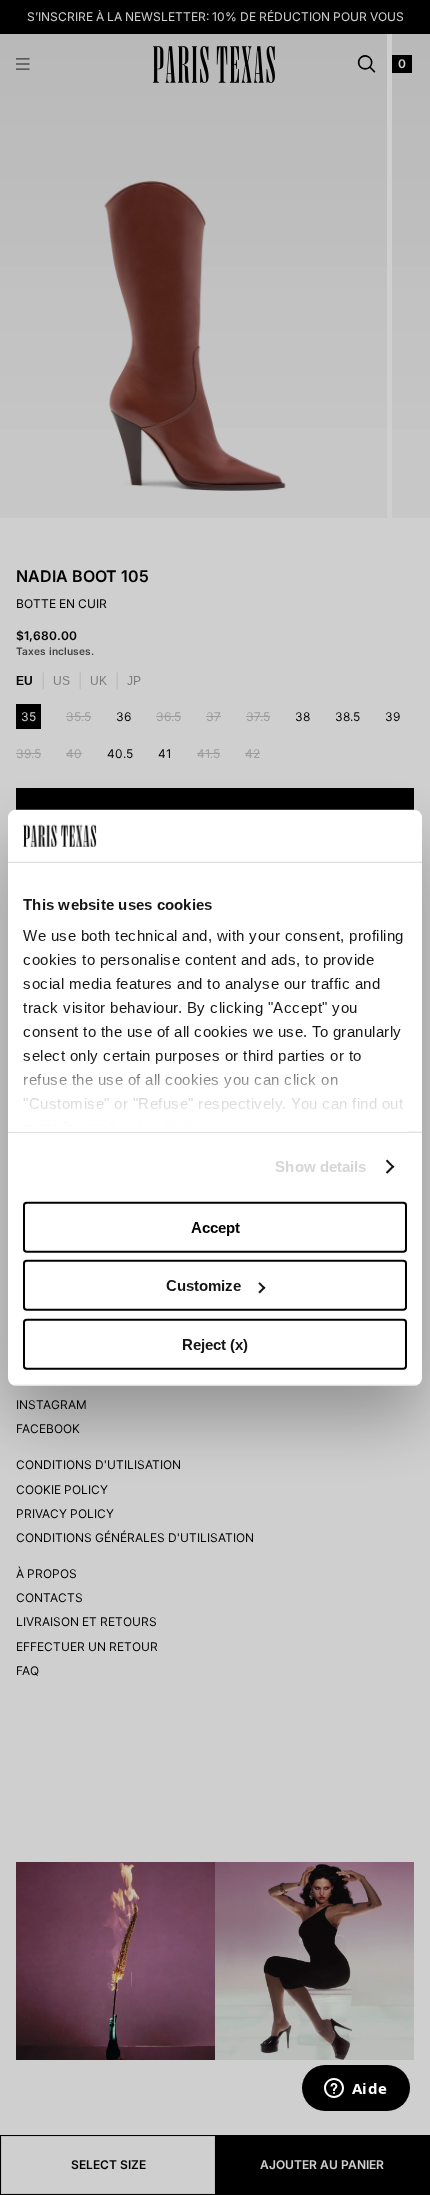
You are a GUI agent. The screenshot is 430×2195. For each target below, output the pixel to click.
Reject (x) (215, 1344)
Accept (215, 1227)
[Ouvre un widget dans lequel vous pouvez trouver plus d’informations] (355, 2090)
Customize (203, 1285)
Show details (320, 1166)
